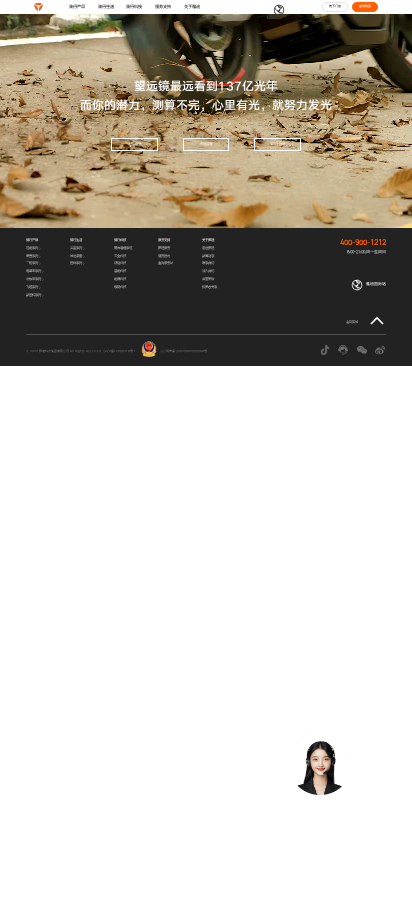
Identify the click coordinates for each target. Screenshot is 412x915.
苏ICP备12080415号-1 (119, 351)
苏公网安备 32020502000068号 (183, 351)
